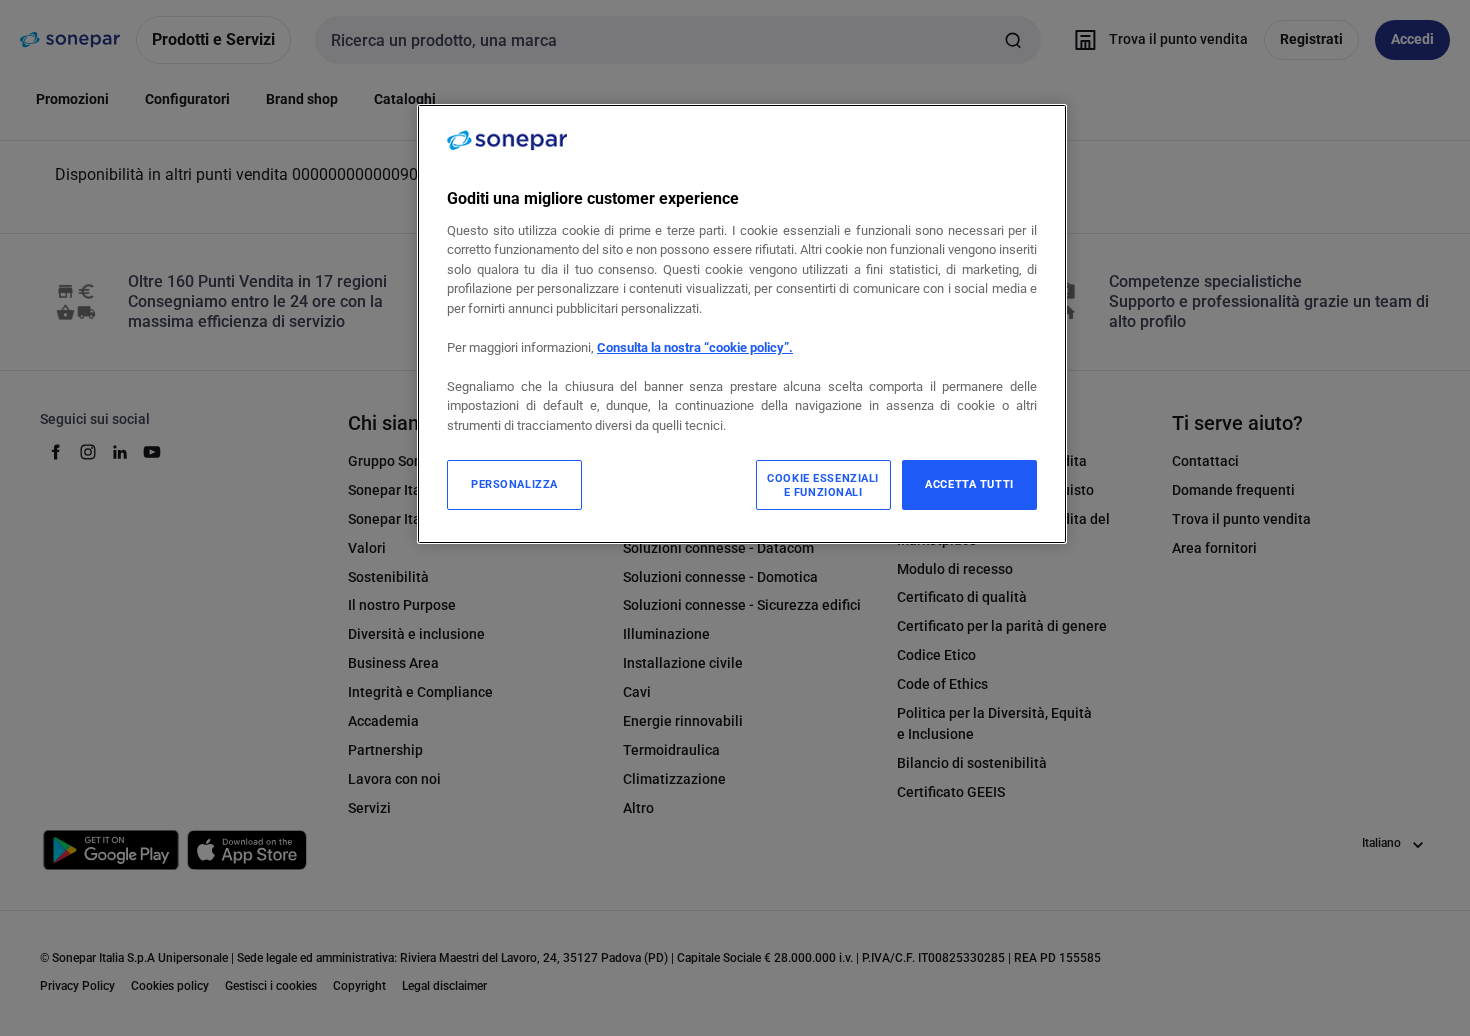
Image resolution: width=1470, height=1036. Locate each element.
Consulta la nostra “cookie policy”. (695, 347)
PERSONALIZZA (514, 484)
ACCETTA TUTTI (969, 484)
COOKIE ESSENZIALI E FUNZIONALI (823, 485)
